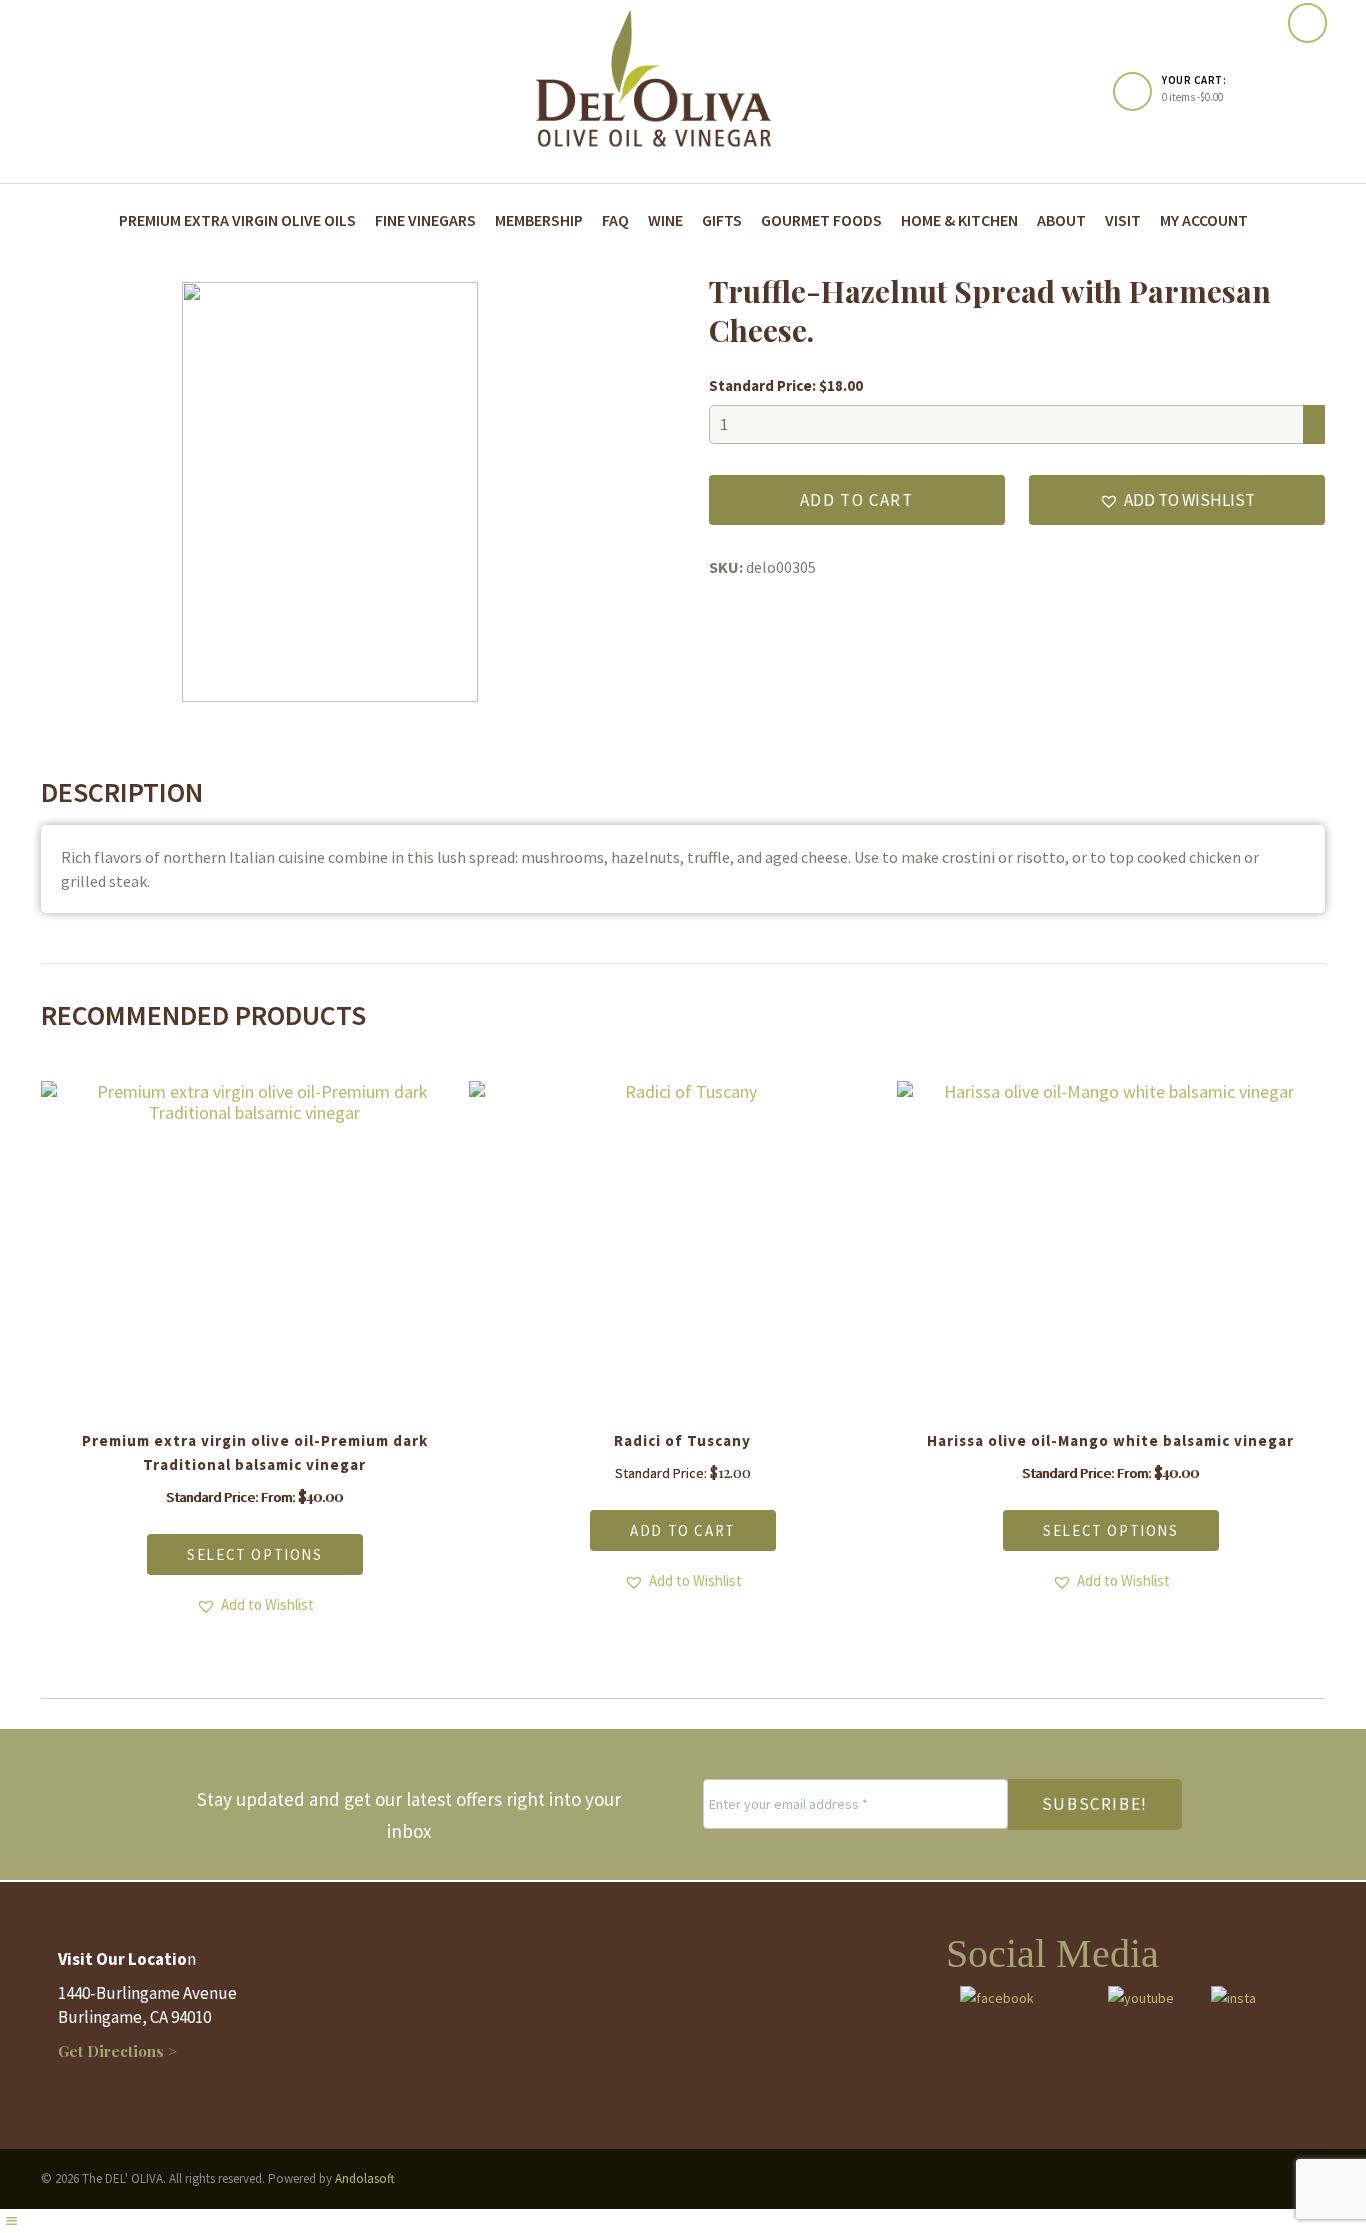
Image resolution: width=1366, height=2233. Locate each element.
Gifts (722, 220)
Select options (254, 1554)
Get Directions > (117, 2051)
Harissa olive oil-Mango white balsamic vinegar (1110, 1440)
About (1061, 220)
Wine (665, 220)
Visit (1123, 220)
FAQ (615, 220)
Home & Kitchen (959, 220)
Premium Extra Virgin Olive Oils (237, 220)
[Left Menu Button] (11, 2221)
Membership (539, 220)
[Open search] (1307, 23)
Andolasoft (365, 2178)
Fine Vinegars (425, 220)
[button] (1177, 500)
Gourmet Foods (821, 220)
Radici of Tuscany (682, 1440)
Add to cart (857, 500)
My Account (1204, 220)
